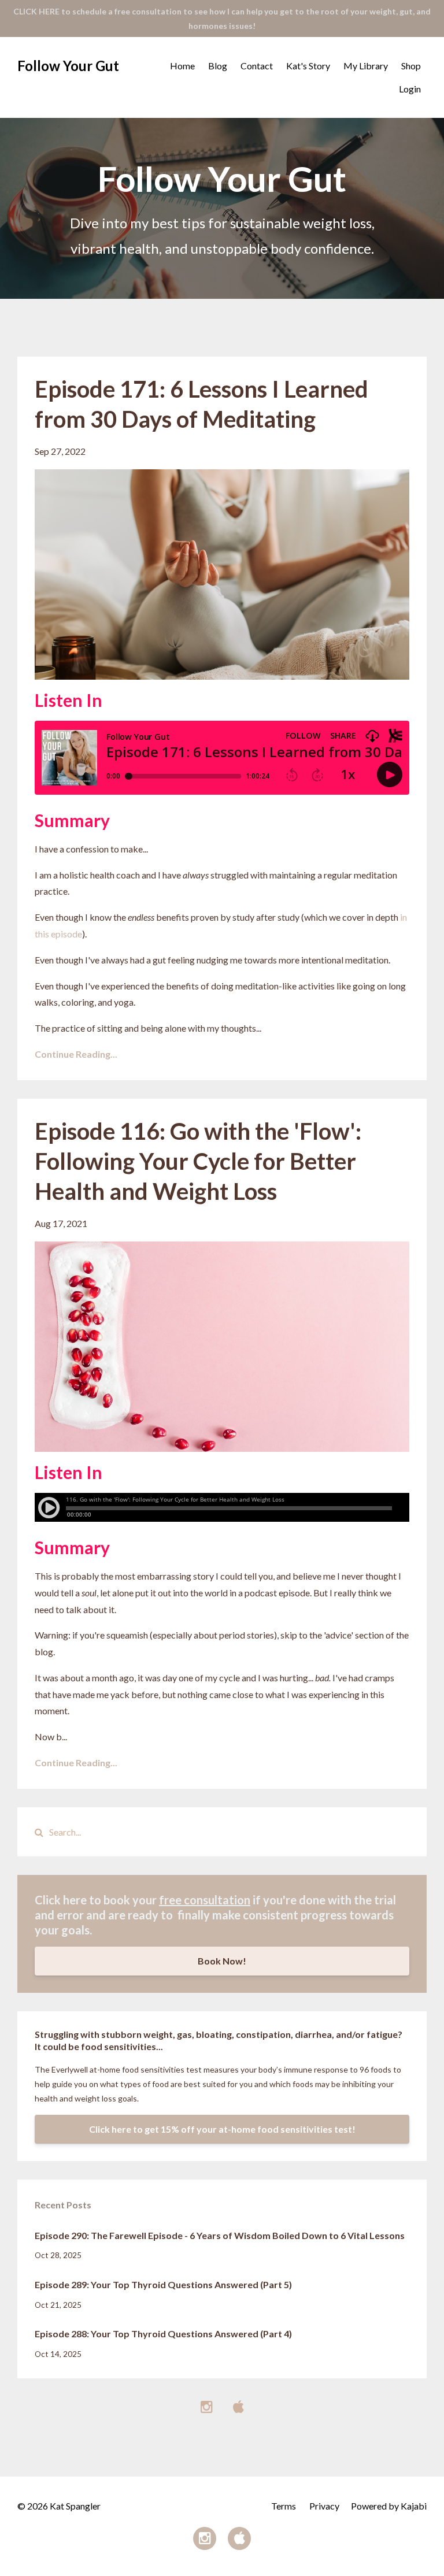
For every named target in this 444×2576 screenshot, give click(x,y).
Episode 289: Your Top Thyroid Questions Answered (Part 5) (163, 2284)
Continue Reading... (76, 1054)
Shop (411, 66)
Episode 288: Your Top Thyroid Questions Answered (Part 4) (163, 2334)
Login (410, 89)
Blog (218, 66)
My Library (366, 66)
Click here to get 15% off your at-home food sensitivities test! (222, 2129)
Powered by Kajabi (389, 2506)
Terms (284, 2506)
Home (182, 66)
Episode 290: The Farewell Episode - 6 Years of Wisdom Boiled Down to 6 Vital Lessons (220, 2235)
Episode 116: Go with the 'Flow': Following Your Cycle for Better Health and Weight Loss (198, 1161)
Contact (257, 66)
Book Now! (222, 1961)
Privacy (324, 2506)
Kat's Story (308, 66)
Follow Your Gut (68, 66)
